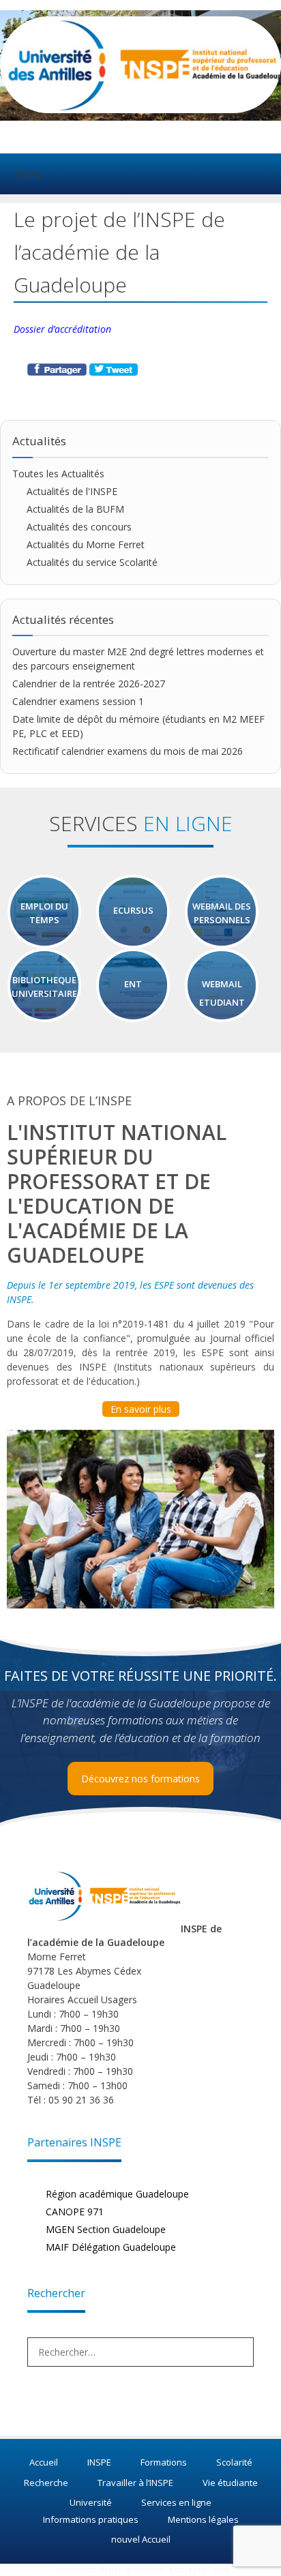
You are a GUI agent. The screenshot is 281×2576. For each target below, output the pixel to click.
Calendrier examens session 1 (78, 701)
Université (91, 2502)
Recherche (46, 2483)
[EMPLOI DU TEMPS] (44, 942)
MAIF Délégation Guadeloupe (111, 2247)
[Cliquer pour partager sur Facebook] (58, 372)
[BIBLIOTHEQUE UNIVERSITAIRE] (44, 1016)
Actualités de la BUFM (75, 509)
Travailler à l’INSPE (135, 2483)
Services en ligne (176, 2502)
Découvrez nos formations (140, 1779)
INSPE (99, 2462)
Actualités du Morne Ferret (86, 544)
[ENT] (133, 1016)
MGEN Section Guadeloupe (106, 2229)
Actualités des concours (79, 527)
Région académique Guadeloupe (117, 2194)
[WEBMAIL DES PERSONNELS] (222, 942)
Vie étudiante (230, 2483)
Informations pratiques (91, 2519)
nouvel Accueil (141, 2539)
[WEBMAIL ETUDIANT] (222, 1016)
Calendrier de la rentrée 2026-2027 (89, 684)
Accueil (44, 2462)
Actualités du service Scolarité (92, 562)
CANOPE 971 (75, 2212)
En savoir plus (141, 1409)
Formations (164, 2462)
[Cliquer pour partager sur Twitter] (114, 372)
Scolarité (234, 2462)
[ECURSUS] (133, 942)
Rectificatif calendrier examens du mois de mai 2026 (128, 751)
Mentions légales (203, 2519)
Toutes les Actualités (58, 474)
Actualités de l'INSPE (72, 491)
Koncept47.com (199, 2570)
